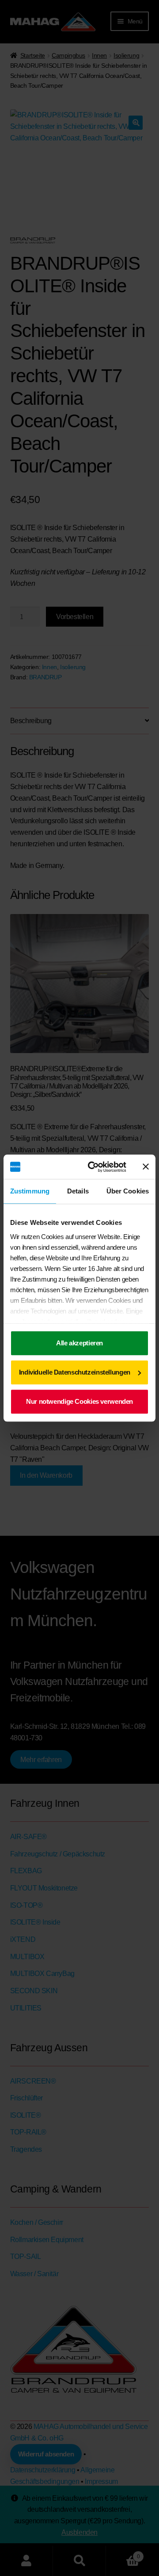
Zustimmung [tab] (30, 1191)
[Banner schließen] (146, 1167)
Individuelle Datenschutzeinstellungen (75, 1372)
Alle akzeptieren (79, 1343)
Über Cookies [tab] (128, 1191)
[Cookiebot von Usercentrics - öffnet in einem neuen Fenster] (93, 1167)
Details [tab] (78, 1191)
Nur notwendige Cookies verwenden (79, 1401)
